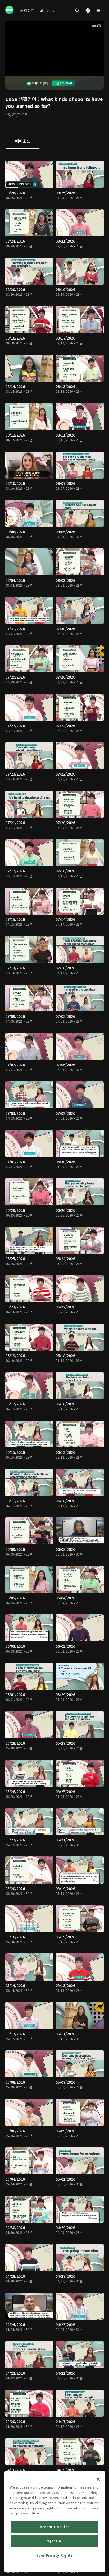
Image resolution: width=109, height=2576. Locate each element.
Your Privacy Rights (54, 2555)
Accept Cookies (55, 2527)
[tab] (23, 141)
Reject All (55, 2541)
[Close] (98, 2479)
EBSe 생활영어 (21, 99)
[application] (54, 49)
